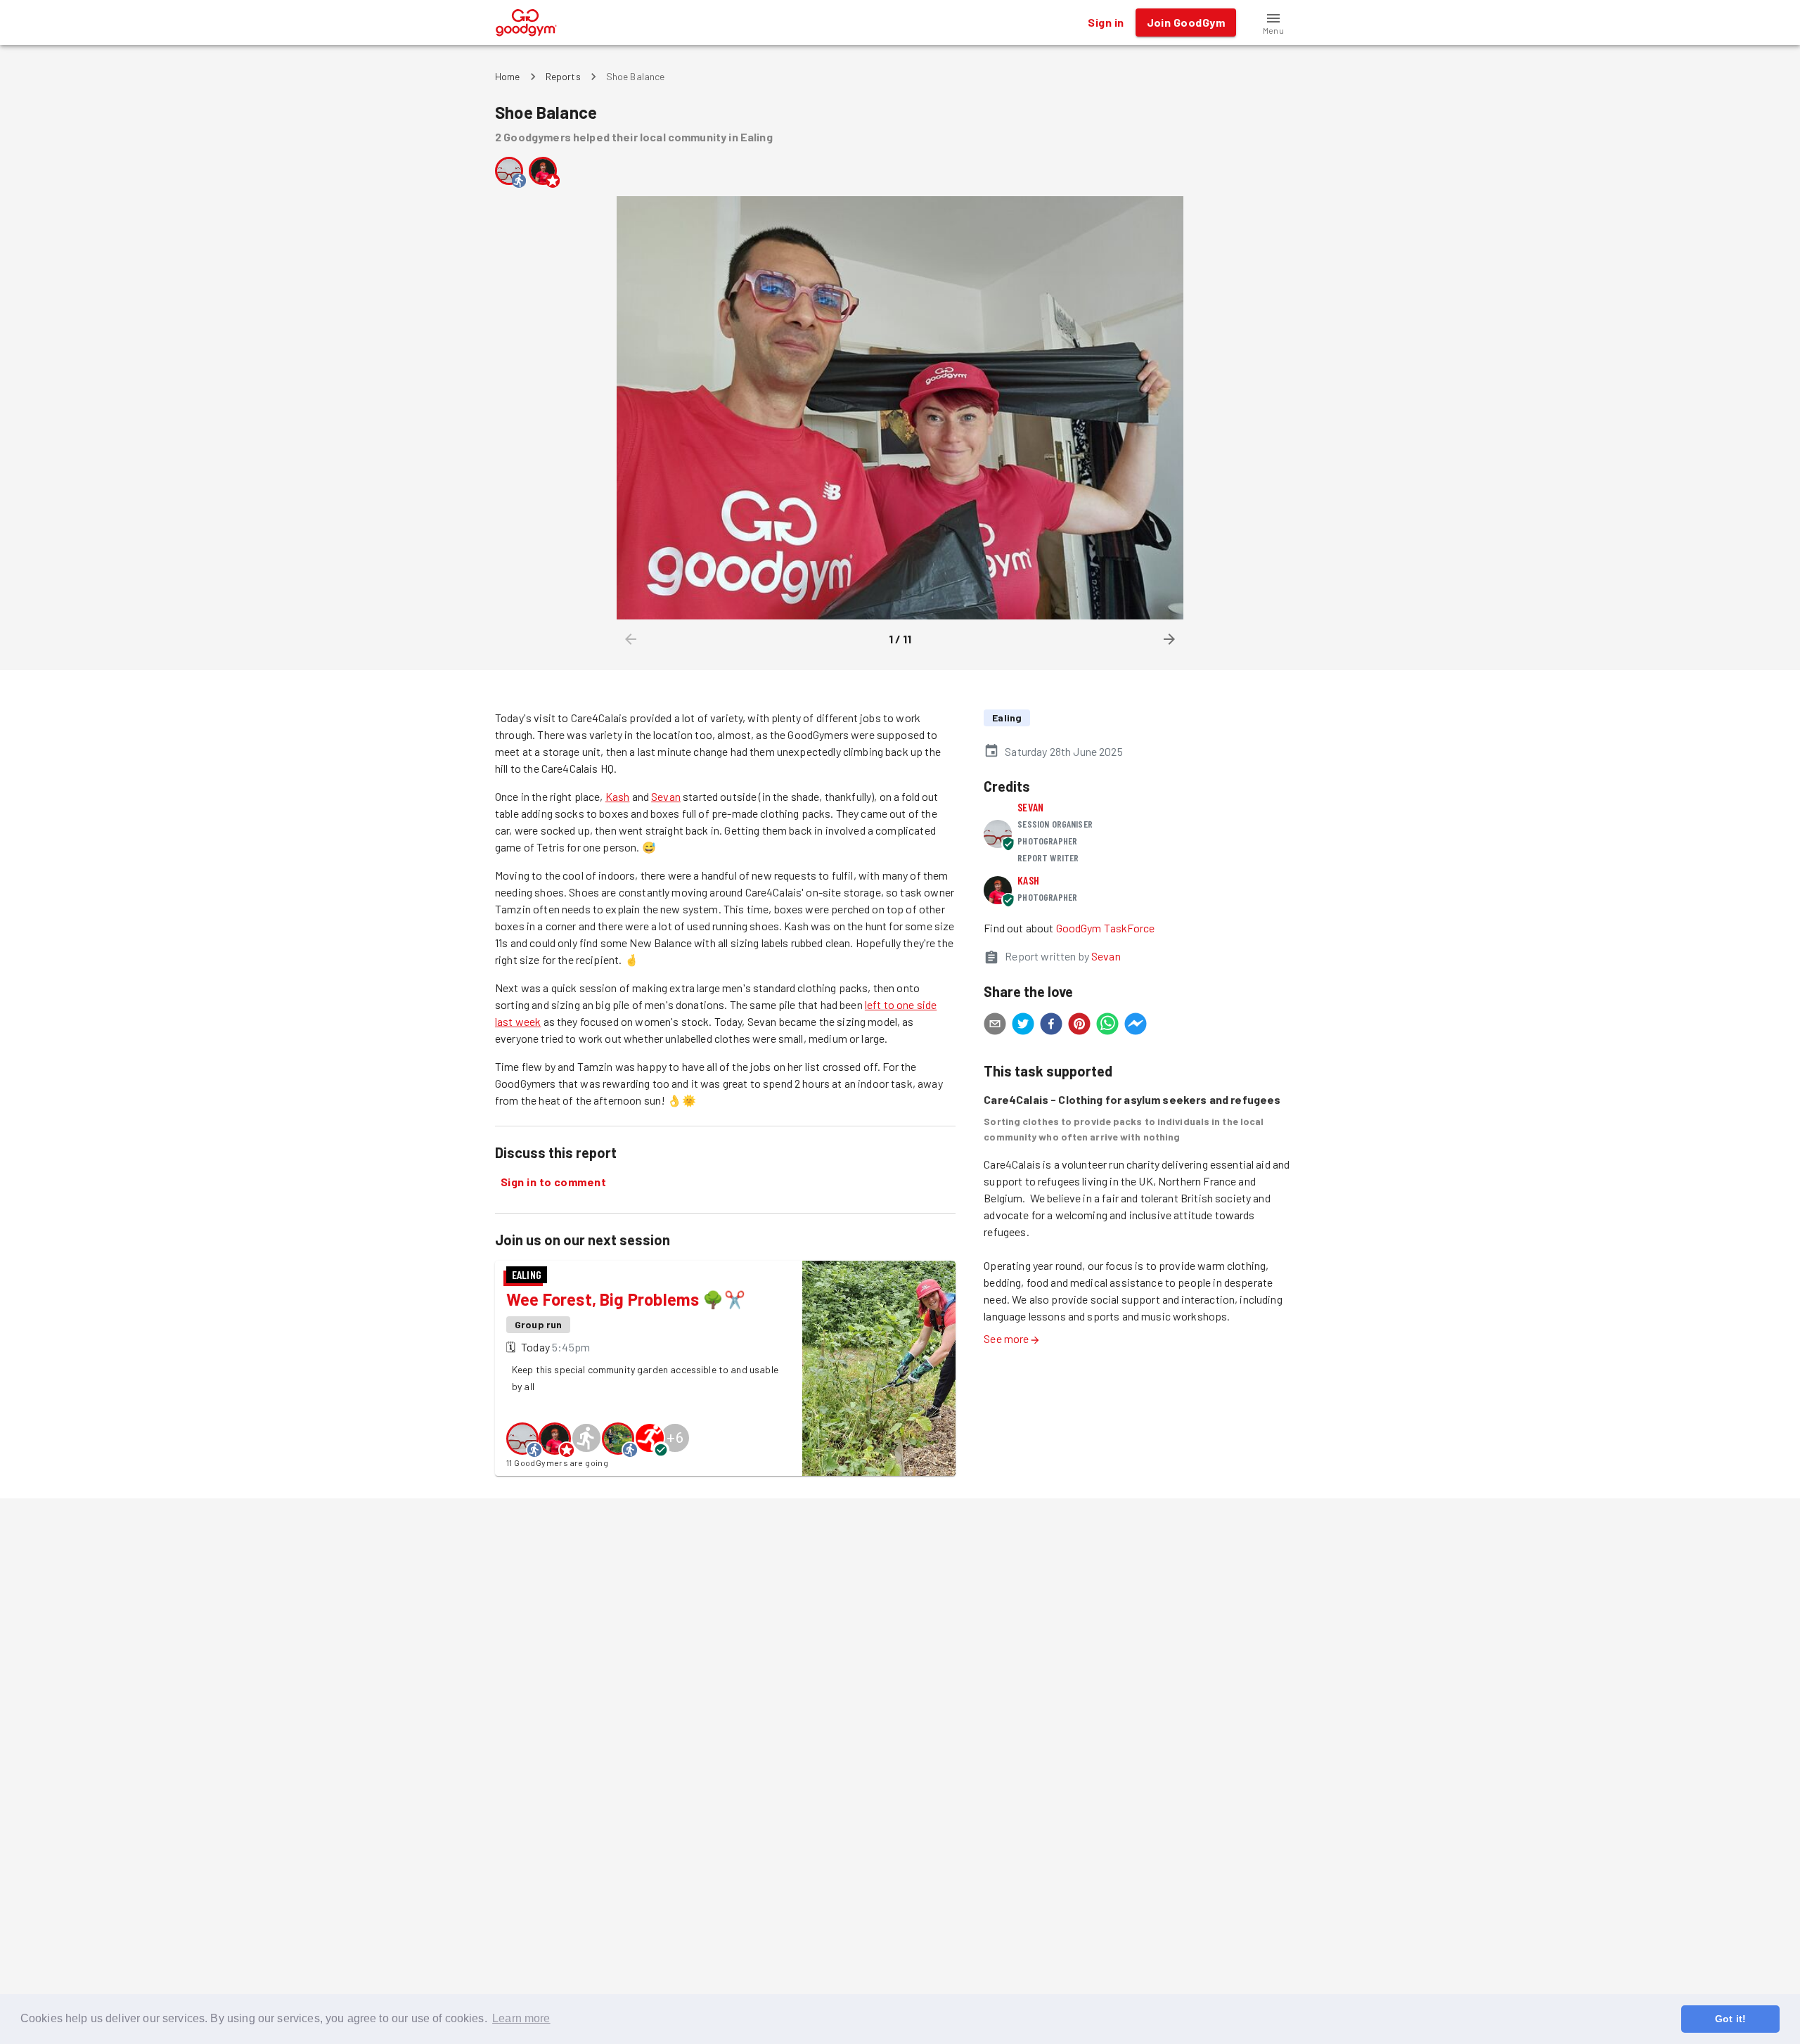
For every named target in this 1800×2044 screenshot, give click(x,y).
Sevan (666, 796)
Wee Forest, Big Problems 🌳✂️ (626, 1299)
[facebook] (1051, 1026)
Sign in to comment (553, 1182)
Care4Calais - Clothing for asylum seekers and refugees (1132, 1099)
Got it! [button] (1730, 2019)
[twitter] (1023, 1026)
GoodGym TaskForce (1106, 928)
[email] (995, 1026)
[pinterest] (1079, 1026)
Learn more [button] (521, 2018)
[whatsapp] (1107, 1026)
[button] (1273, 23)
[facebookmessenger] (1136, 1026)
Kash (618, 796)
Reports (563, 76)
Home (508, 76)
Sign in (1106, 22)
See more (1006, 1338)
